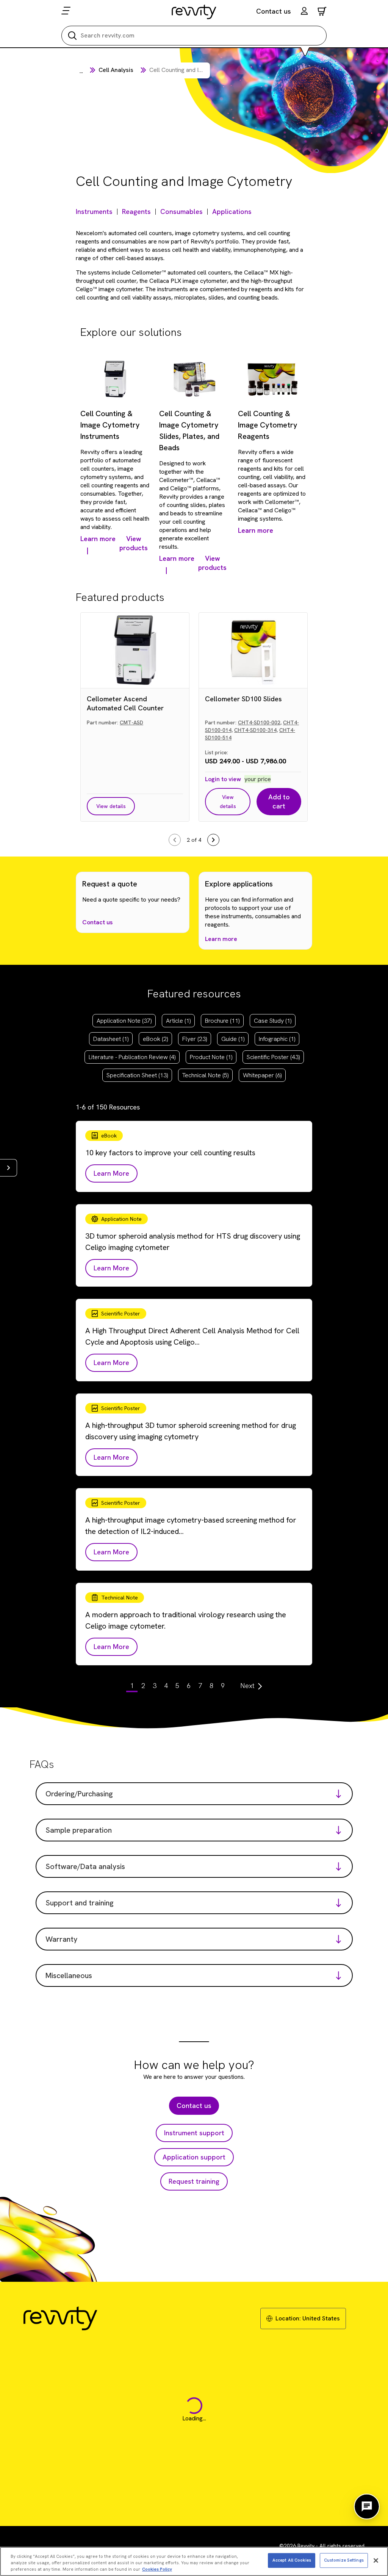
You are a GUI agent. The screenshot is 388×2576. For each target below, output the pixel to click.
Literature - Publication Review (132, 1057)
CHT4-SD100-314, (256, 730)
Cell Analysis (116, 70)
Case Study (273, 1021)
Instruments (94, 211)
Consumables (181, 211)
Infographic (277, 1039)
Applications (232, 211)
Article (178, 1021)
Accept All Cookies (292, 2560)
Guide (233, 1039)
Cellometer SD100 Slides (243, 699)
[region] (194, 2561)
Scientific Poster (273, 1057)
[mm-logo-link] (194, 12)
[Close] (376, 2560)
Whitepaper (262, 1075)
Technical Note (205, 1075)
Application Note (124, 1021)
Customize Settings (344, 2560)
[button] (304, 12)
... (81, 71)
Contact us (274, 11)
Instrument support (194, 2133)
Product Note (211, 1057)
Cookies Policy (157, 2569)
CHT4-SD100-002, (260, 722)
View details (111, 806)
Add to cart (279, 801)
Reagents (136, 211)
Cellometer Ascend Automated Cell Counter (125, 703)
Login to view (223, 779)
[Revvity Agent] (367, 2507)
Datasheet (111, 1039)
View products (134, 543)
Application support (194, 2157)
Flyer (195, 1039)
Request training (194, 2181)
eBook (155, 1039)
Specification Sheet (137, 1075)
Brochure (222, 1021)
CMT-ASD (131, 722)
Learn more (221, 939)
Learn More (111, 1173)
